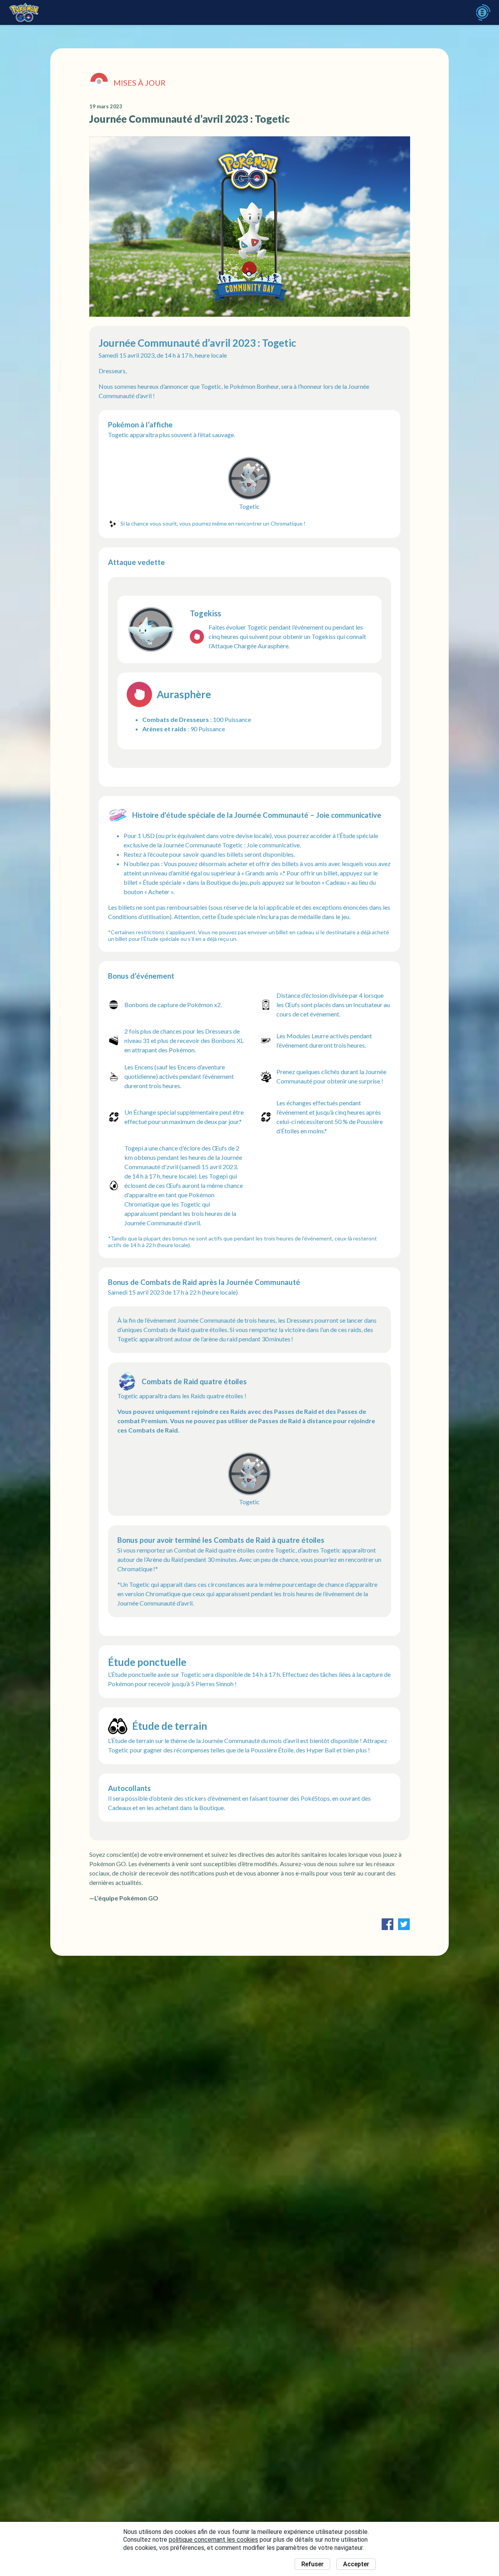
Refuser (312, 2564)
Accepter (356, 2564)
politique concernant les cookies (213, 2540)
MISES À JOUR (140, 83)
